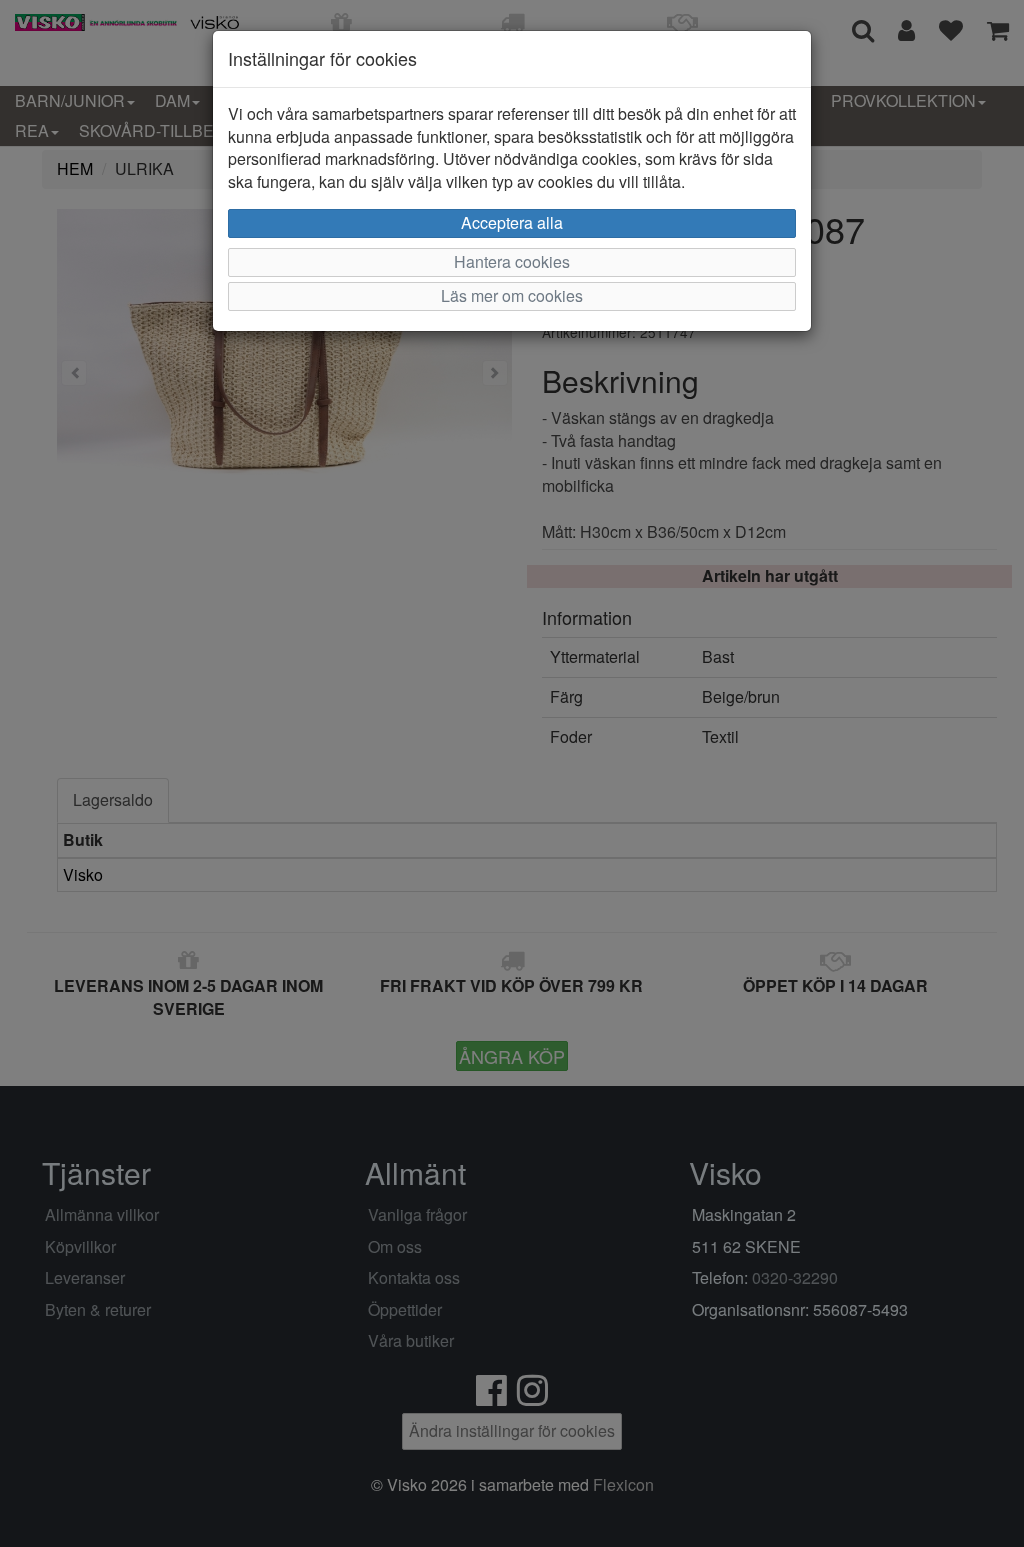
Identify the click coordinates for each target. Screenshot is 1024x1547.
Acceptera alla (512, 222)
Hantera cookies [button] (512, 261)
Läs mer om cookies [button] (512, 295)
